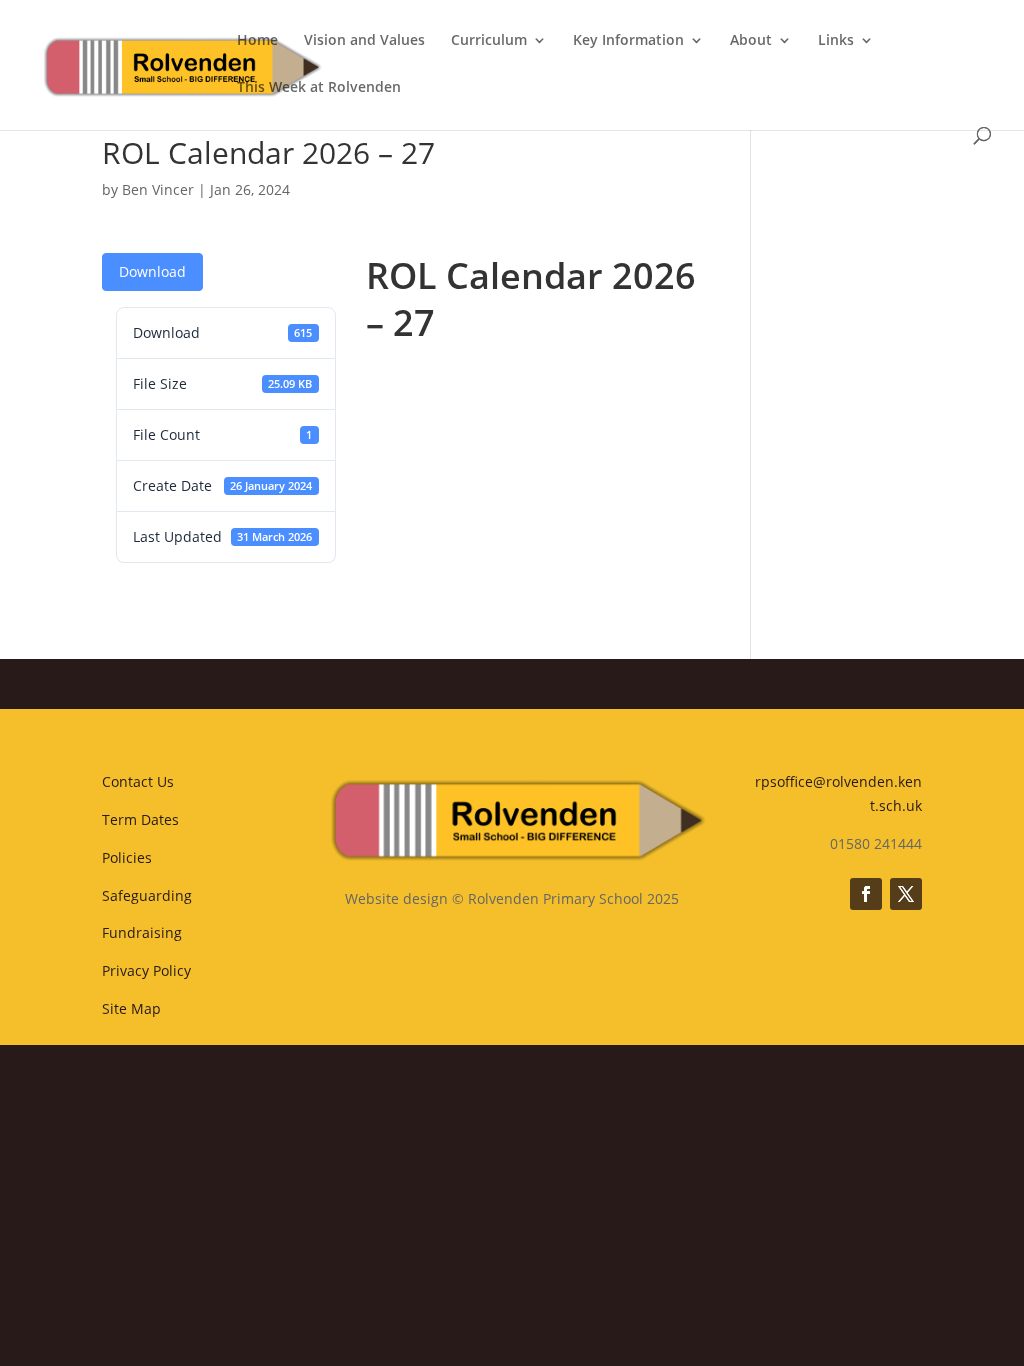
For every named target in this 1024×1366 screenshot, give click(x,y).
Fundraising (142, 932)
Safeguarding (147, 895)
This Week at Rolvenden (319, 88)
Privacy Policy (146, 970)
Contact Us (138, 781)
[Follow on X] (906, 894)
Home (257, 41)
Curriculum (489, 41)
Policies (127, 857)
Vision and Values (364, 41)
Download (152, 271)
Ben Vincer (158, 189)
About (751, 41)
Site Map (131, 1008)
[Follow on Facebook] (866, 894)
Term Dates (140, 819)
